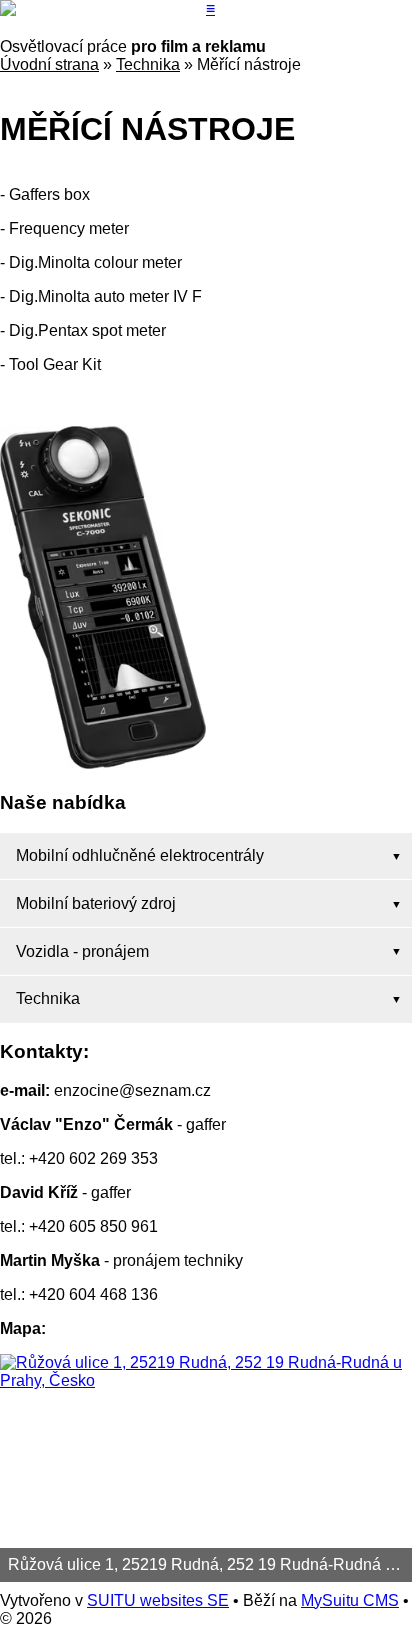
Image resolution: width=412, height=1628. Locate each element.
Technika (148, 64)
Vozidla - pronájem (82, 951)
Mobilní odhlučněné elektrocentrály (140, 855)
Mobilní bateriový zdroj (96, 903)
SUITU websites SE (158, 1600)
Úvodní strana (49, 64)
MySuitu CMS (350, 1600)
